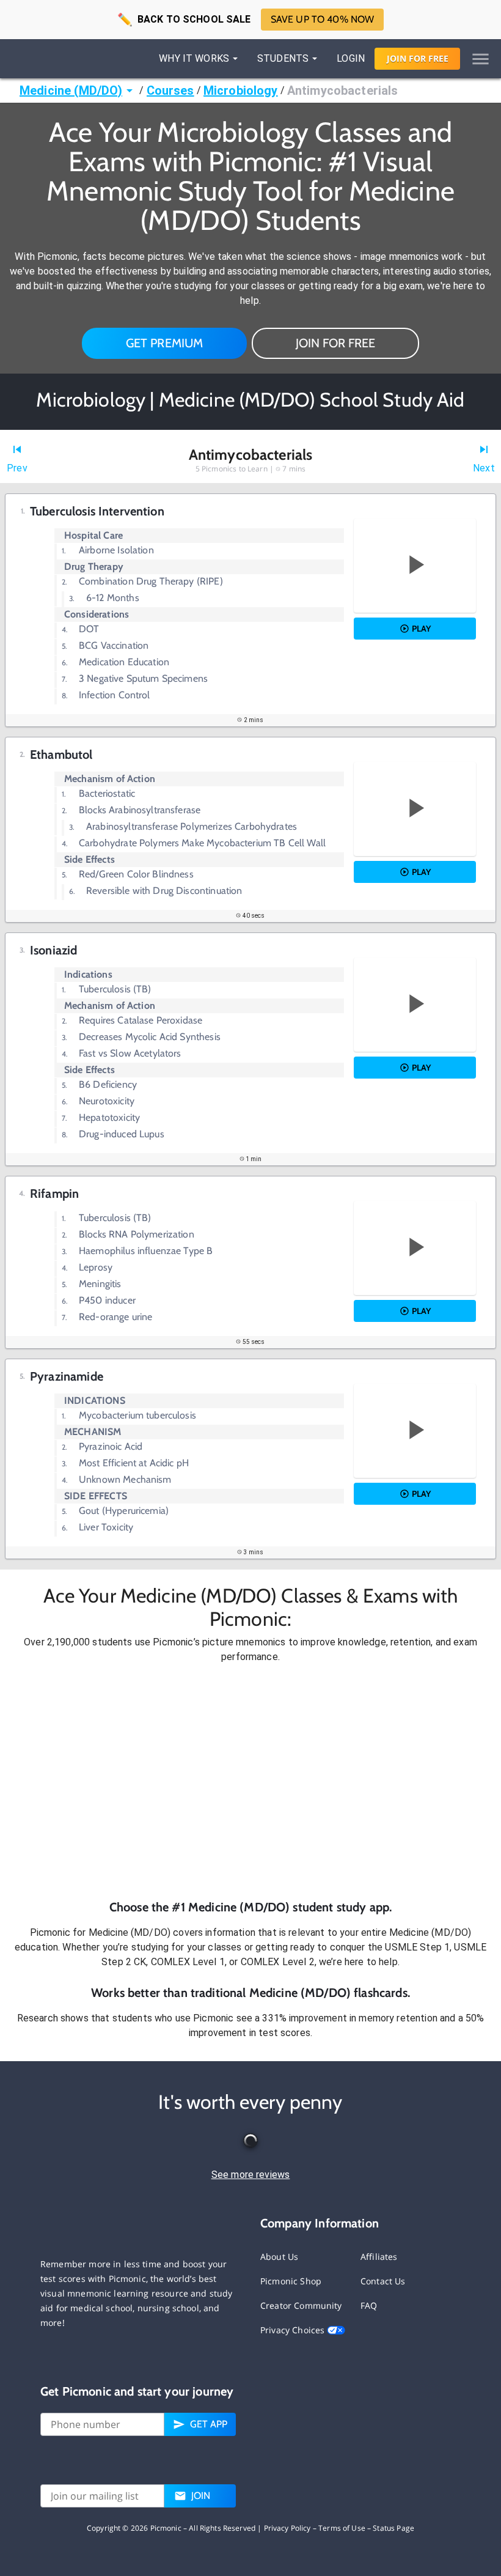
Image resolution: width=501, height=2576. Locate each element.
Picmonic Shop (291, 2281)
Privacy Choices (294, 2330)
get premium (165, 343)
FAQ (369, 2305)
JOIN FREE (418, 58)
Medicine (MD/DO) (71, 90)
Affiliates (379, 2257)
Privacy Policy (287, 2528)
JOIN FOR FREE (335, 343)
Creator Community (301, 2305)
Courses (170, 90)
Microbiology (241, 90)
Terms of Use (342, 2528)
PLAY (421, 629)
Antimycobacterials (343, 90)
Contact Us (383, 2281)
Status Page (393, 2528)
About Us (279, 2257)
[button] (250, 1781)
